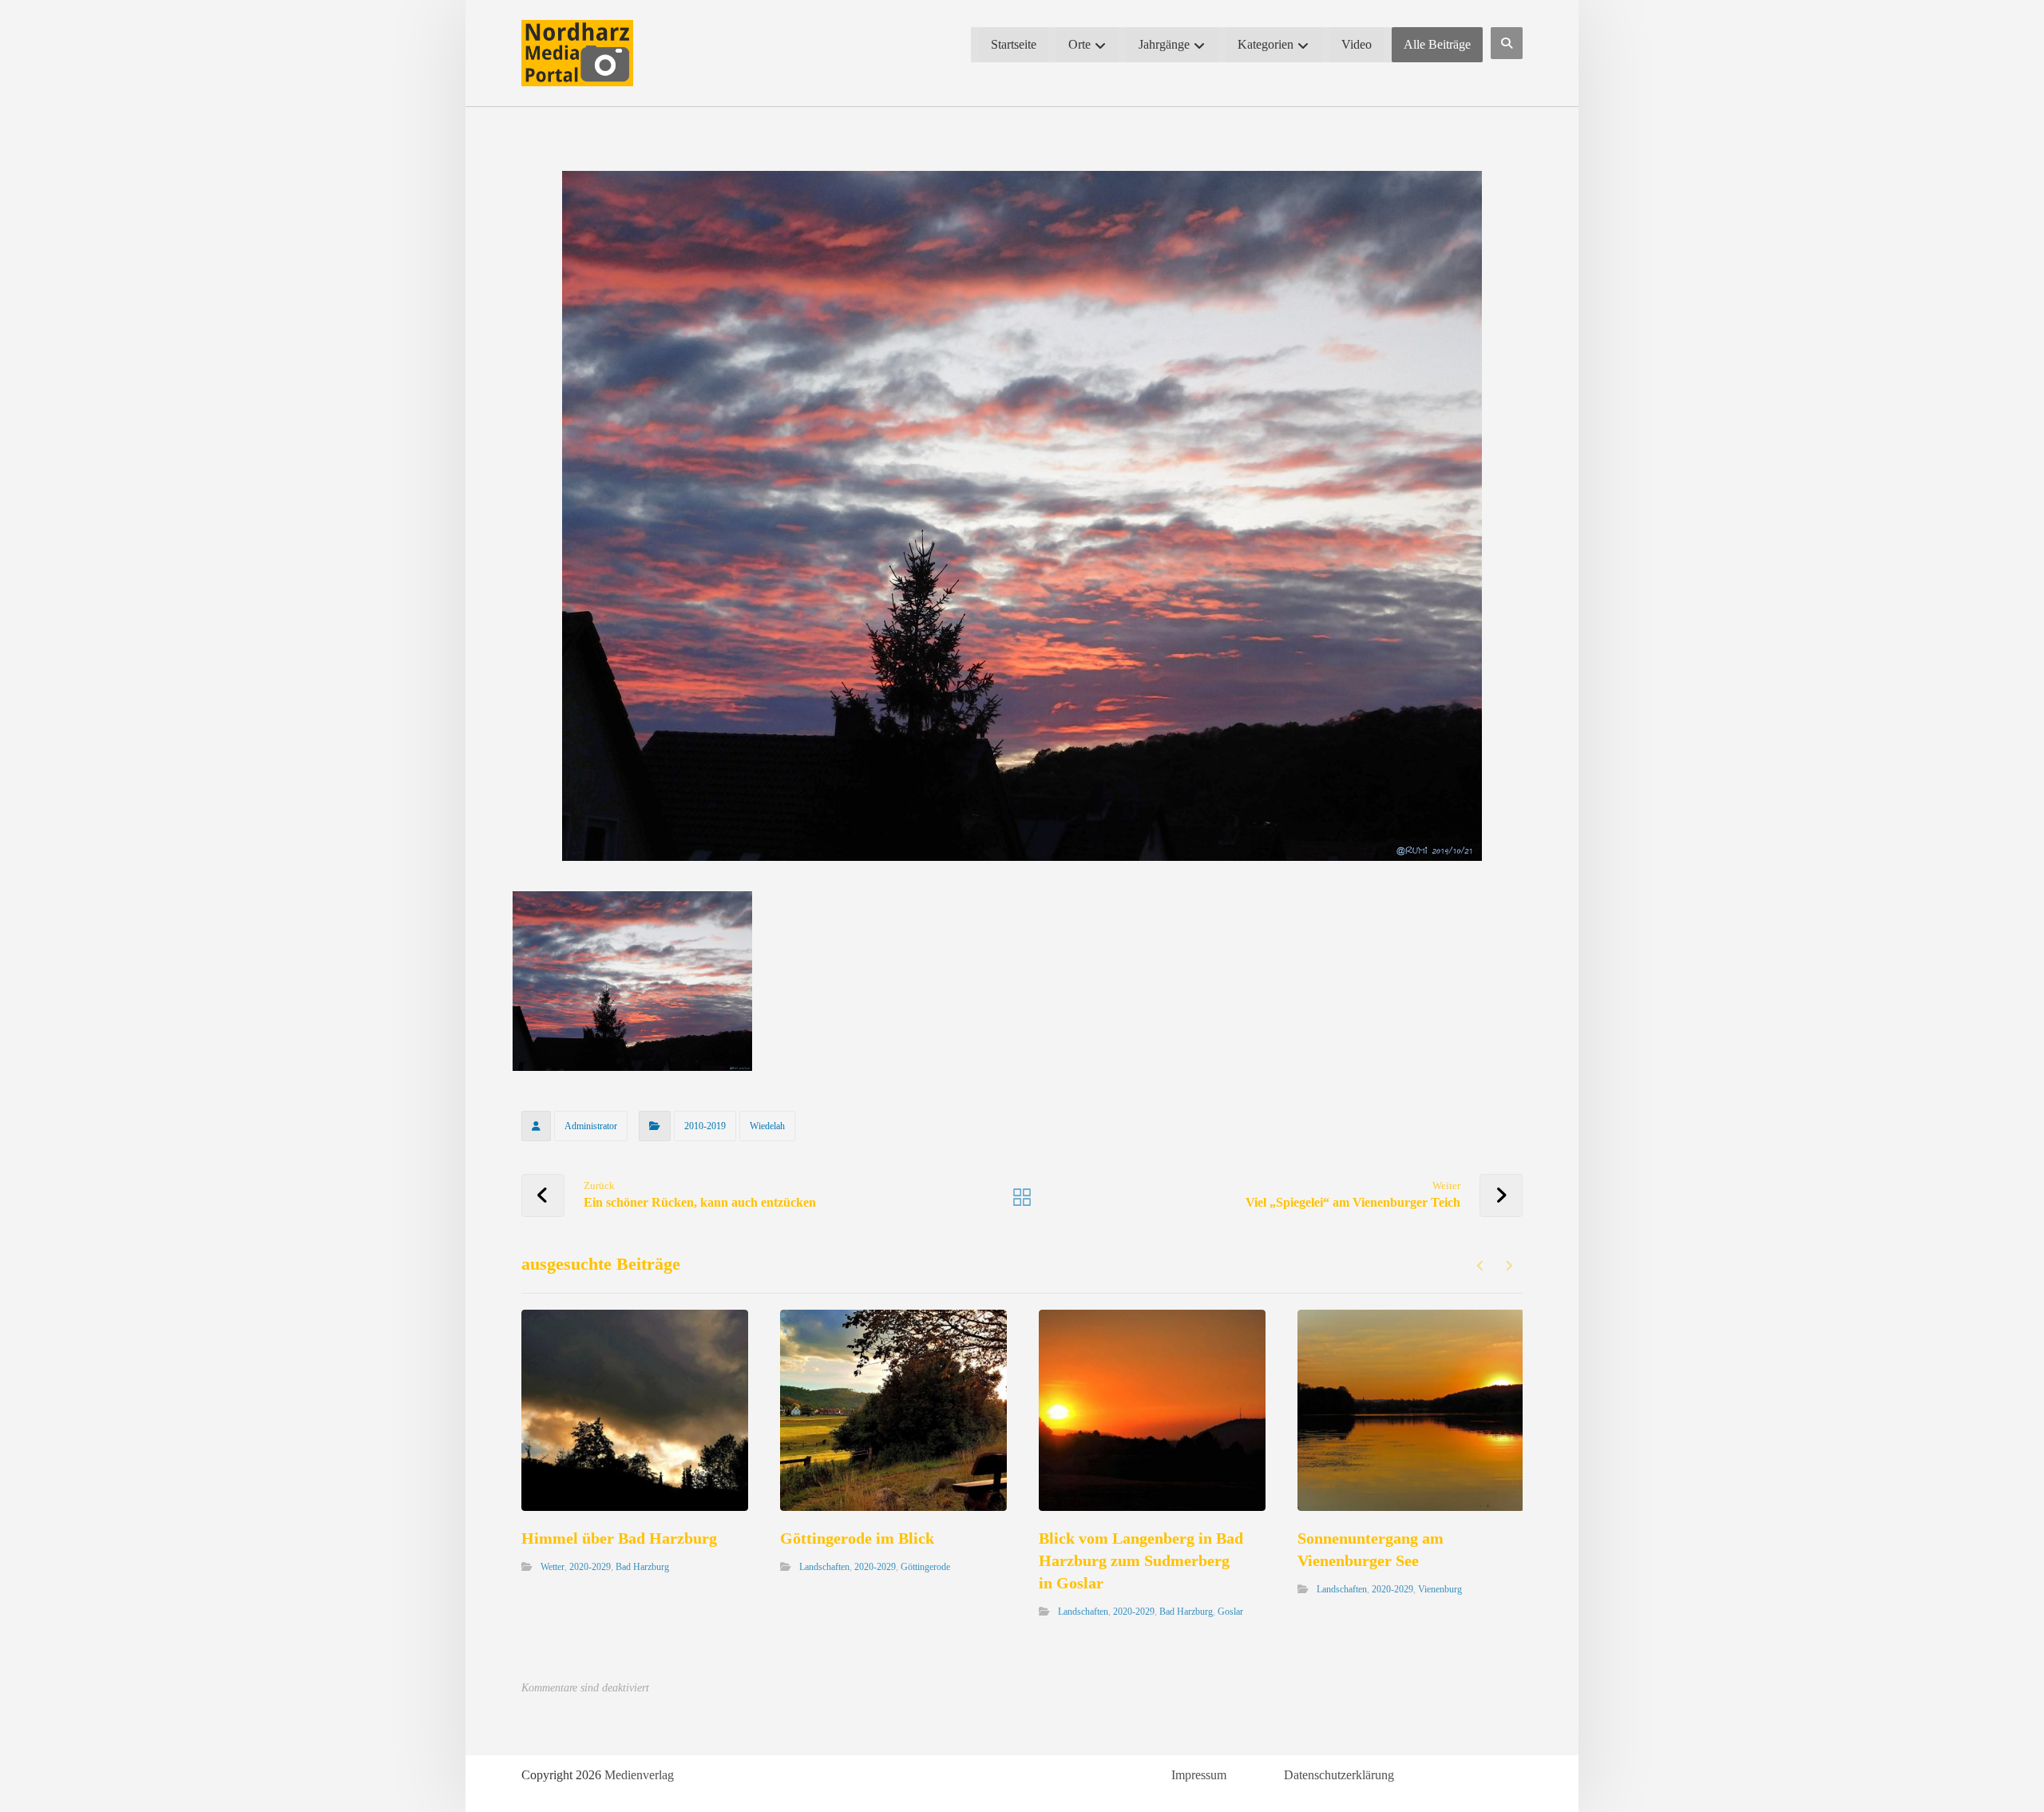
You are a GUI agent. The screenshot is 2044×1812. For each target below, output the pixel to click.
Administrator (591, 1126)
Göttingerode (925, 1567)
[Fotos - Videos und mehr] (577, 53)
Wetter (553, 1567)
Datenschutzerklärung (1339, 1775)
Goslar (1230, 1612)
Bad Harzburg (642, 1567)
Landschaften (824, 1567)
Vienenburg (1440, 1589)
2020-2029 (590, 1567)
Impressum (1199, 1775)
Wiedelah (767, 1126)
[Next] (1509, 1266)
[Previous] (1481, 1266)
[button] (1507, 43)
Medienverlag (639, 1775)
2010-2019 (705, 1126)
